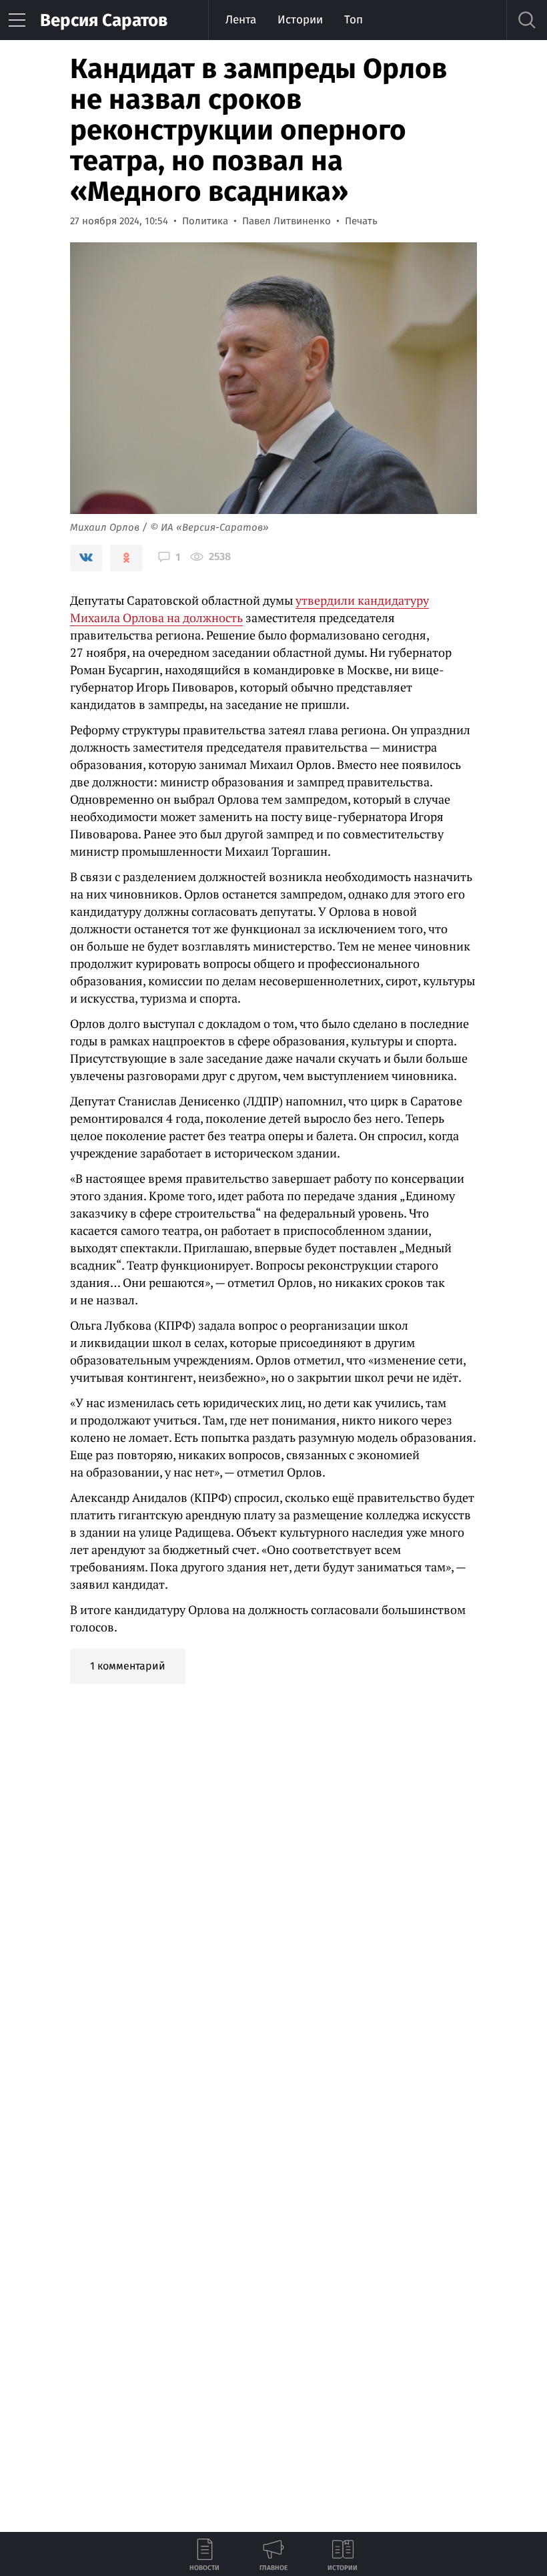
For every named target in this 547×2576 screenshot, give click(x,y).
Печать (361, 221)
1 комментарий (128, 1666)
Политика (205, 221)
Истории (300, 20)
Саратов (104, 20)
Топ (354, 20)
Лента (241, 20)
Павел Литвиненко (287, 221)
